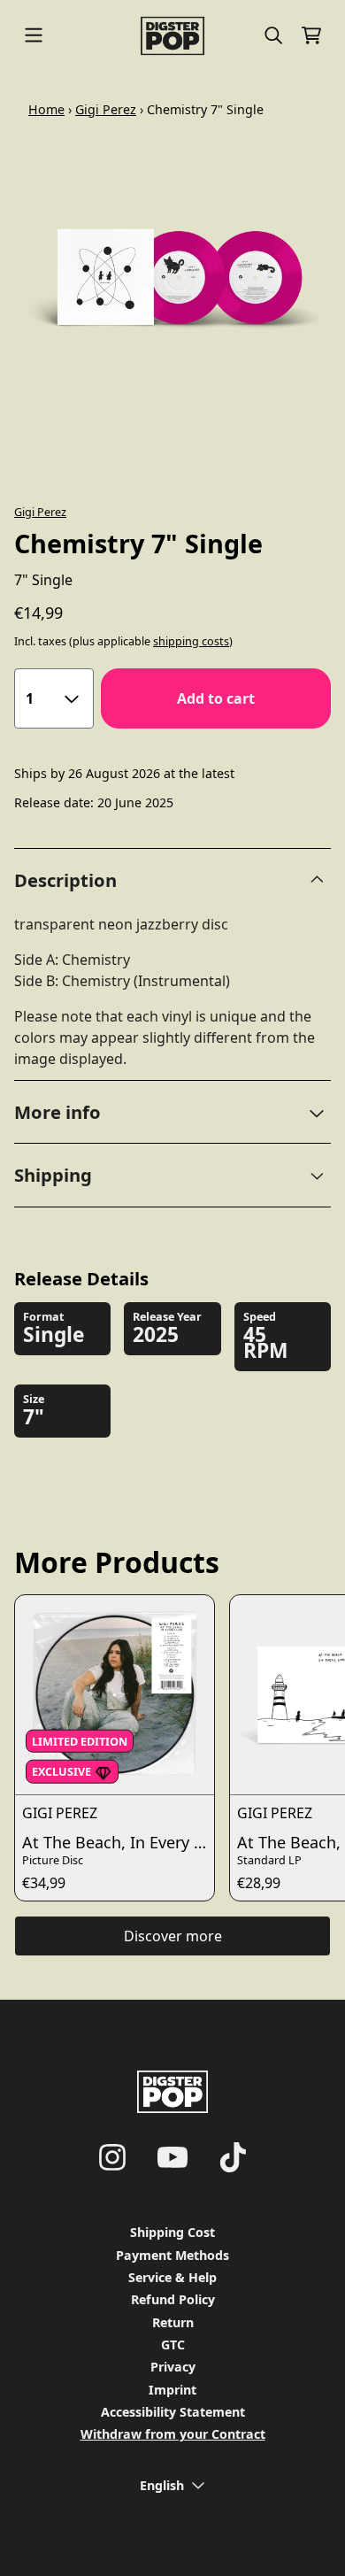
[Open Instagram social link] (112, 2157)
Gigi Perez (106, 109)
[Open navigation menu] (34, 36)
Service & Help (172, 2277)
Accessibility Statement (173, 2412)
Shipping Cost (172, 2232)
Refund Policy (173, 2299)
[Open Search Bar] (272, 35)
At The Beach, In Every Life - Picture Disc (118, 1842)
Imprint (172, 2390)
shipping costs (191, 641)
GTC (173, 2345)
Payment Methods (172, 2255)
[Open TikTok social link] (233, 2157)
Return (173, 2322)
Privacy (173, 2367)
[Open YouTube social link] (172, 2157)
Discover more (173, 1936)
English (162, 2485)
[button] (172, 1112)
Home (46, 109)
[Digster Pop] (172, 36)
